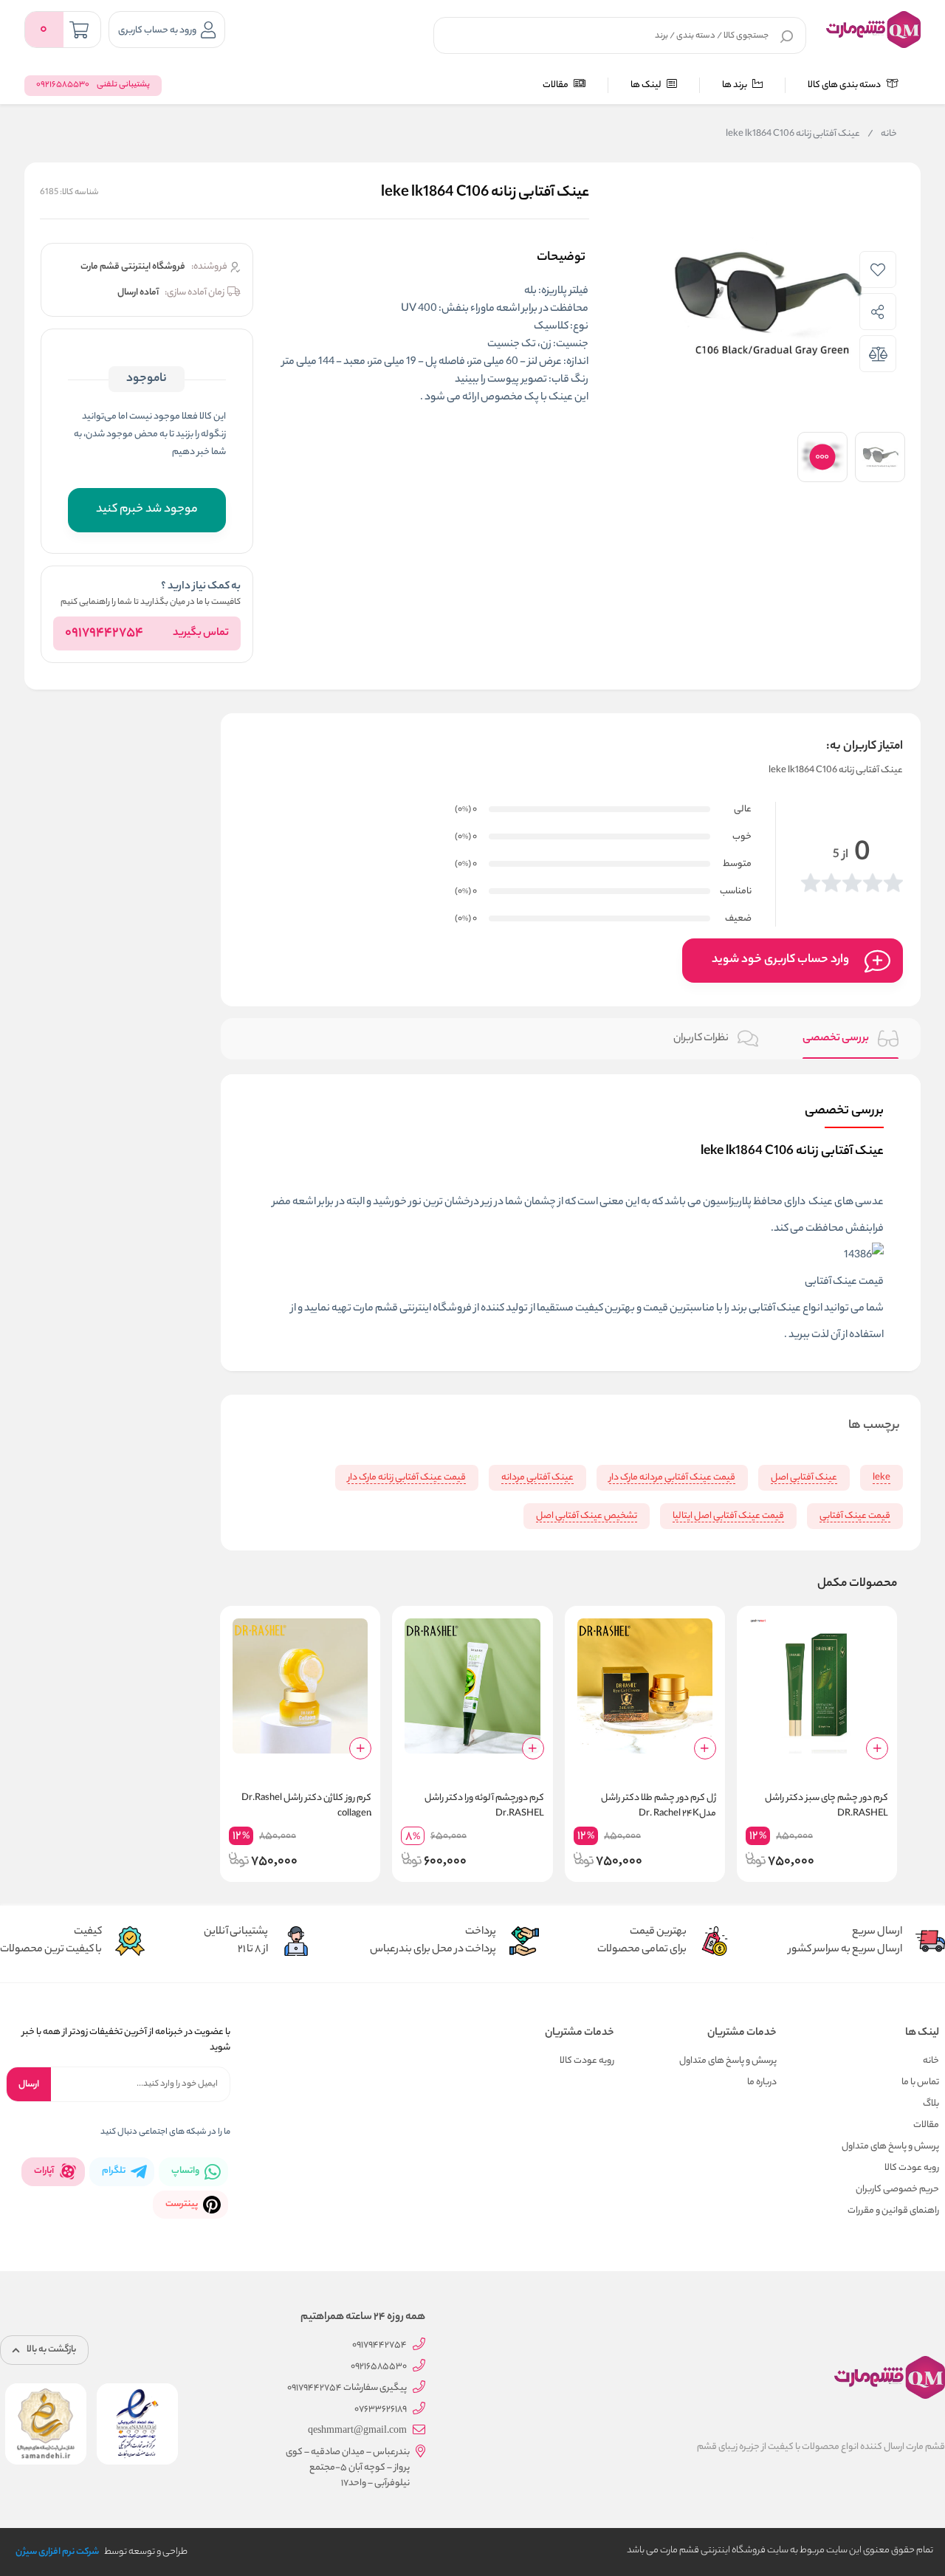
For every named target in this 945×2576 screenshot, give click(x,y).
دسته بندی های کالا (845, 85)
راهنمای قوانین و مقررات (893, 2211)
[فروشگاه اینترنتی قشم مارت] (873, 30)
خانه (882, 134)
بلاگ (931, 2104)
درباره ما (762, 2082)
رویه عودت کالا (912, 2168)
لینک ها (647, 85)
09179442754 (104, 633)
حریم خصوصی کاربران (897, 2189)
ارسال (29, 2085)
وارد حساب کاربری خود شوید (780, 960)
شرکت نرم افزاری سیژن (57, 2552)
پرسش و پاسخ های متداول (890, 2147)
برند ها (735, 85)
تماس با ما (920, 2082)
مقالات (556, 85)
